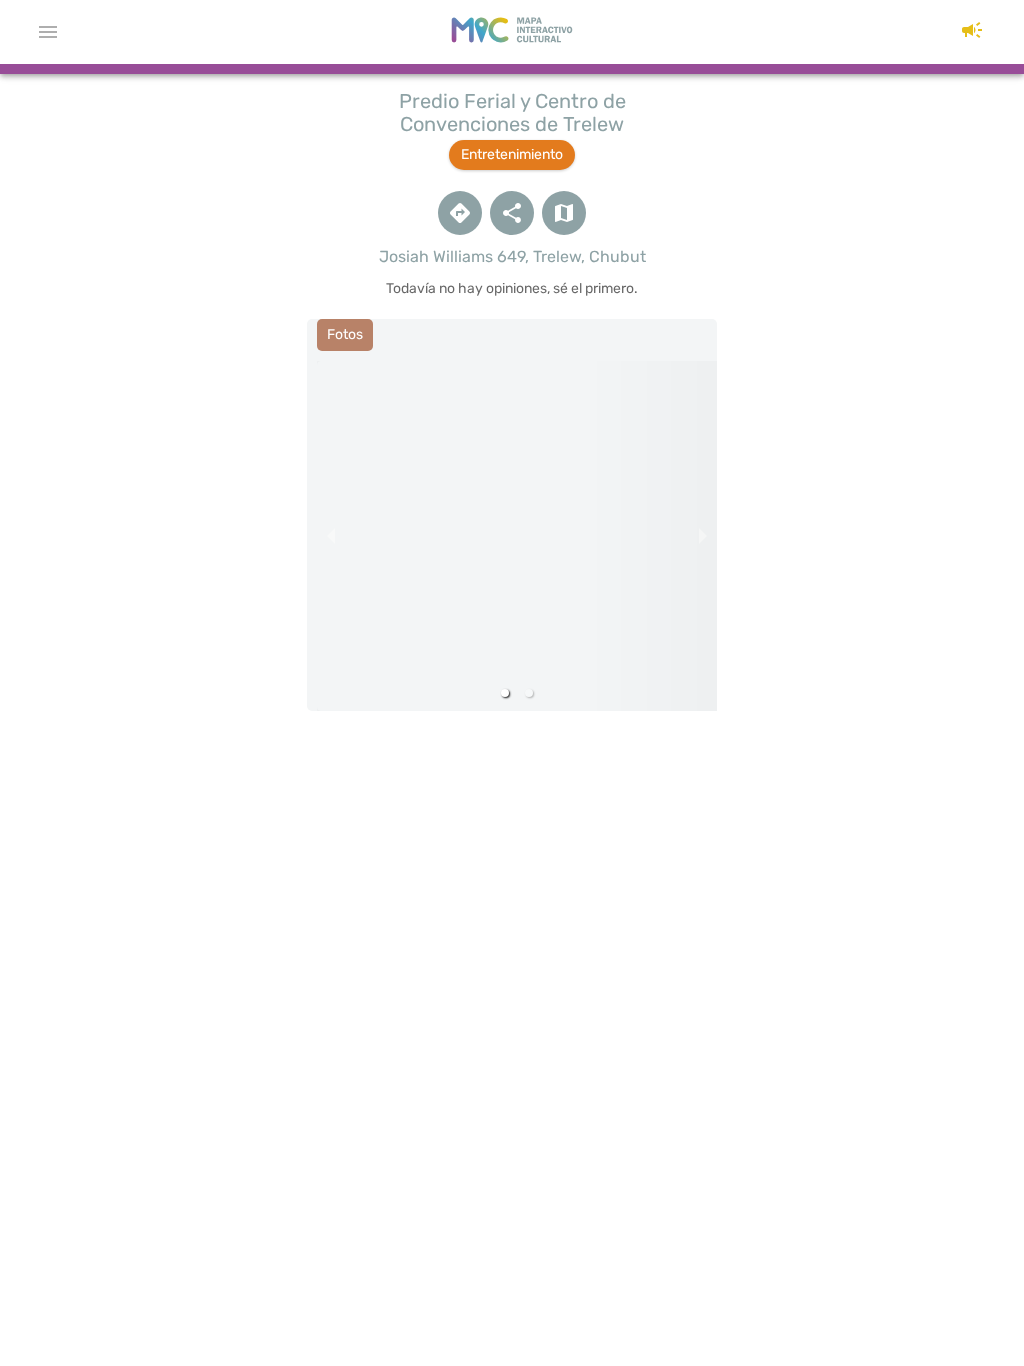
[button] (972, 32)
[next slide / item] (703, 536)
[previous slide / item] (331, 536)
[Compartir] (512, 213)
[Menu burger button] (48, 32)
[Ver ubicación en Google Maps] (460, 213)
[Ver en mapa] (564, 213)
